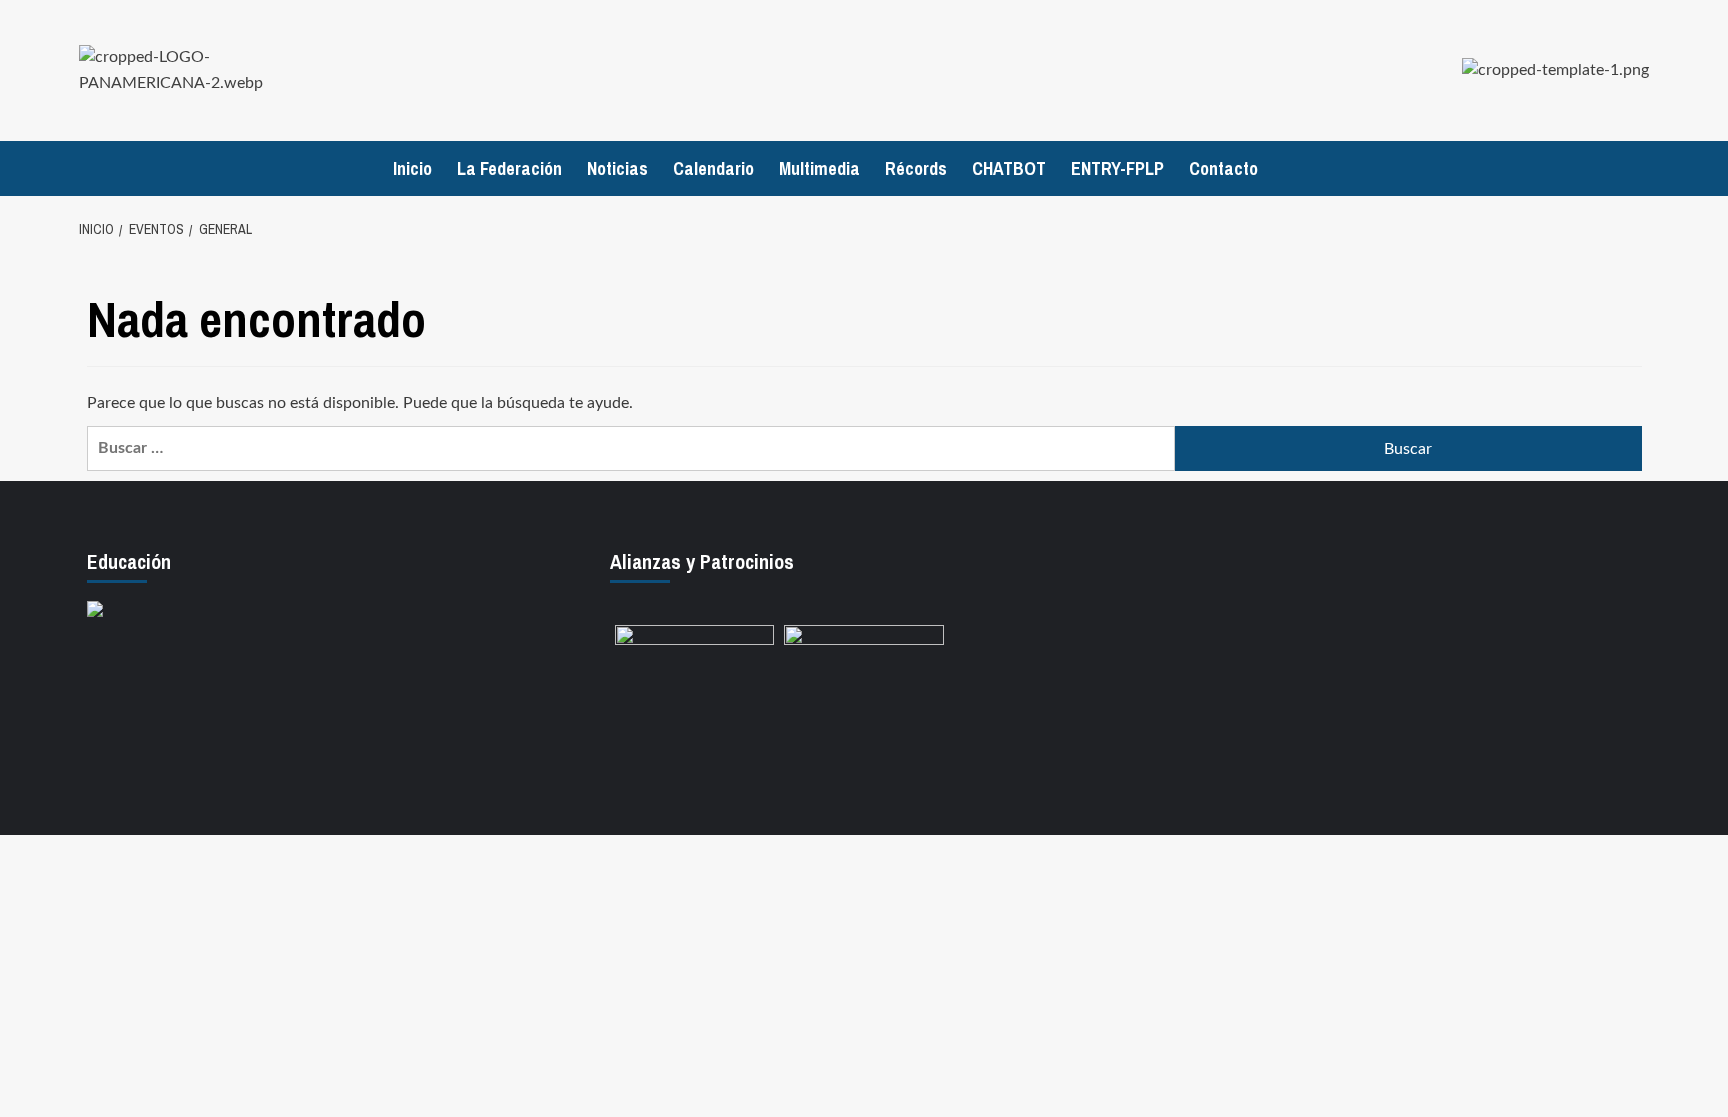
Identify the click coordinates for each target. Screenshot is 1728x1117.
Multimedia (819, 168)
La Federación (509, 168)
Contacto (1223, 168)
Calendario (713, 168)
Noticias (617, 168)
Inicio (412, 168)
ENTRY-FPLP (1117, 168)
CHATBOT (1009, 168)
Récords (916, 168)
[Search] (1636, 168)
